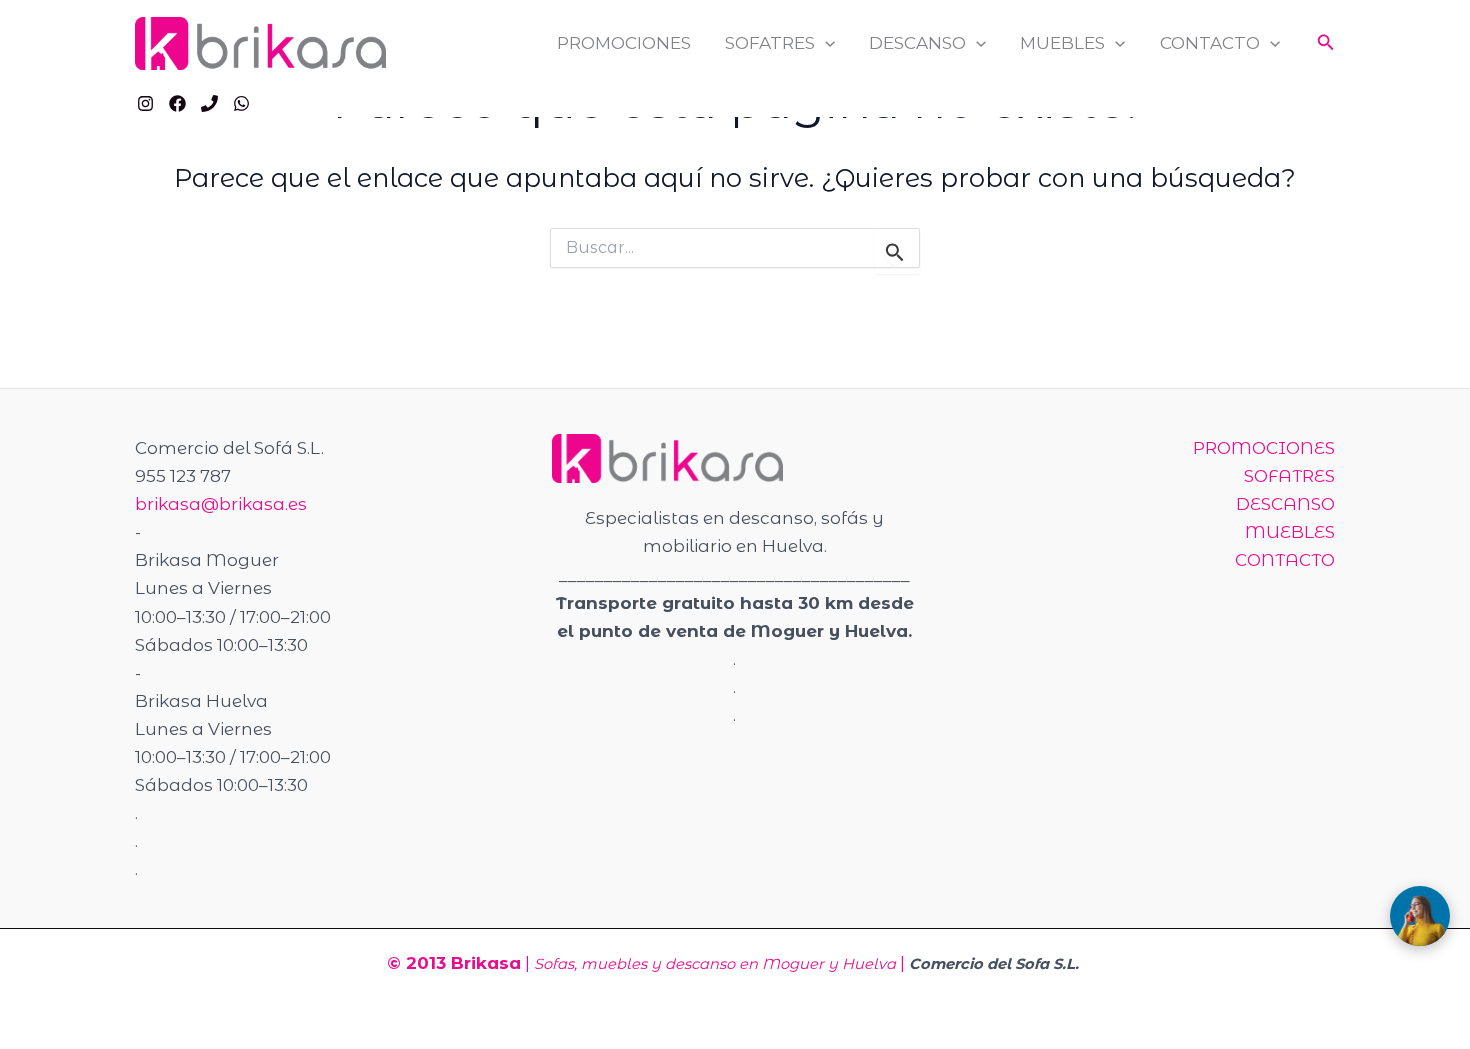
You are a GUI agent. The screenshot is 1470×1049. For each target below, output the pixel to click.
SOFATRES (770, 43)
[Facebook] (177, 103)
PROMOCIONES (624, 43)
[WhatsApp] (241, 103)
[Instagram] (145, 103)
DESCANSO (917, 43)
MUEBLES (1062, 43)
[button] (825, 43)
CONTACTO (1210, 43)
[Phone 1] (209, 103)
